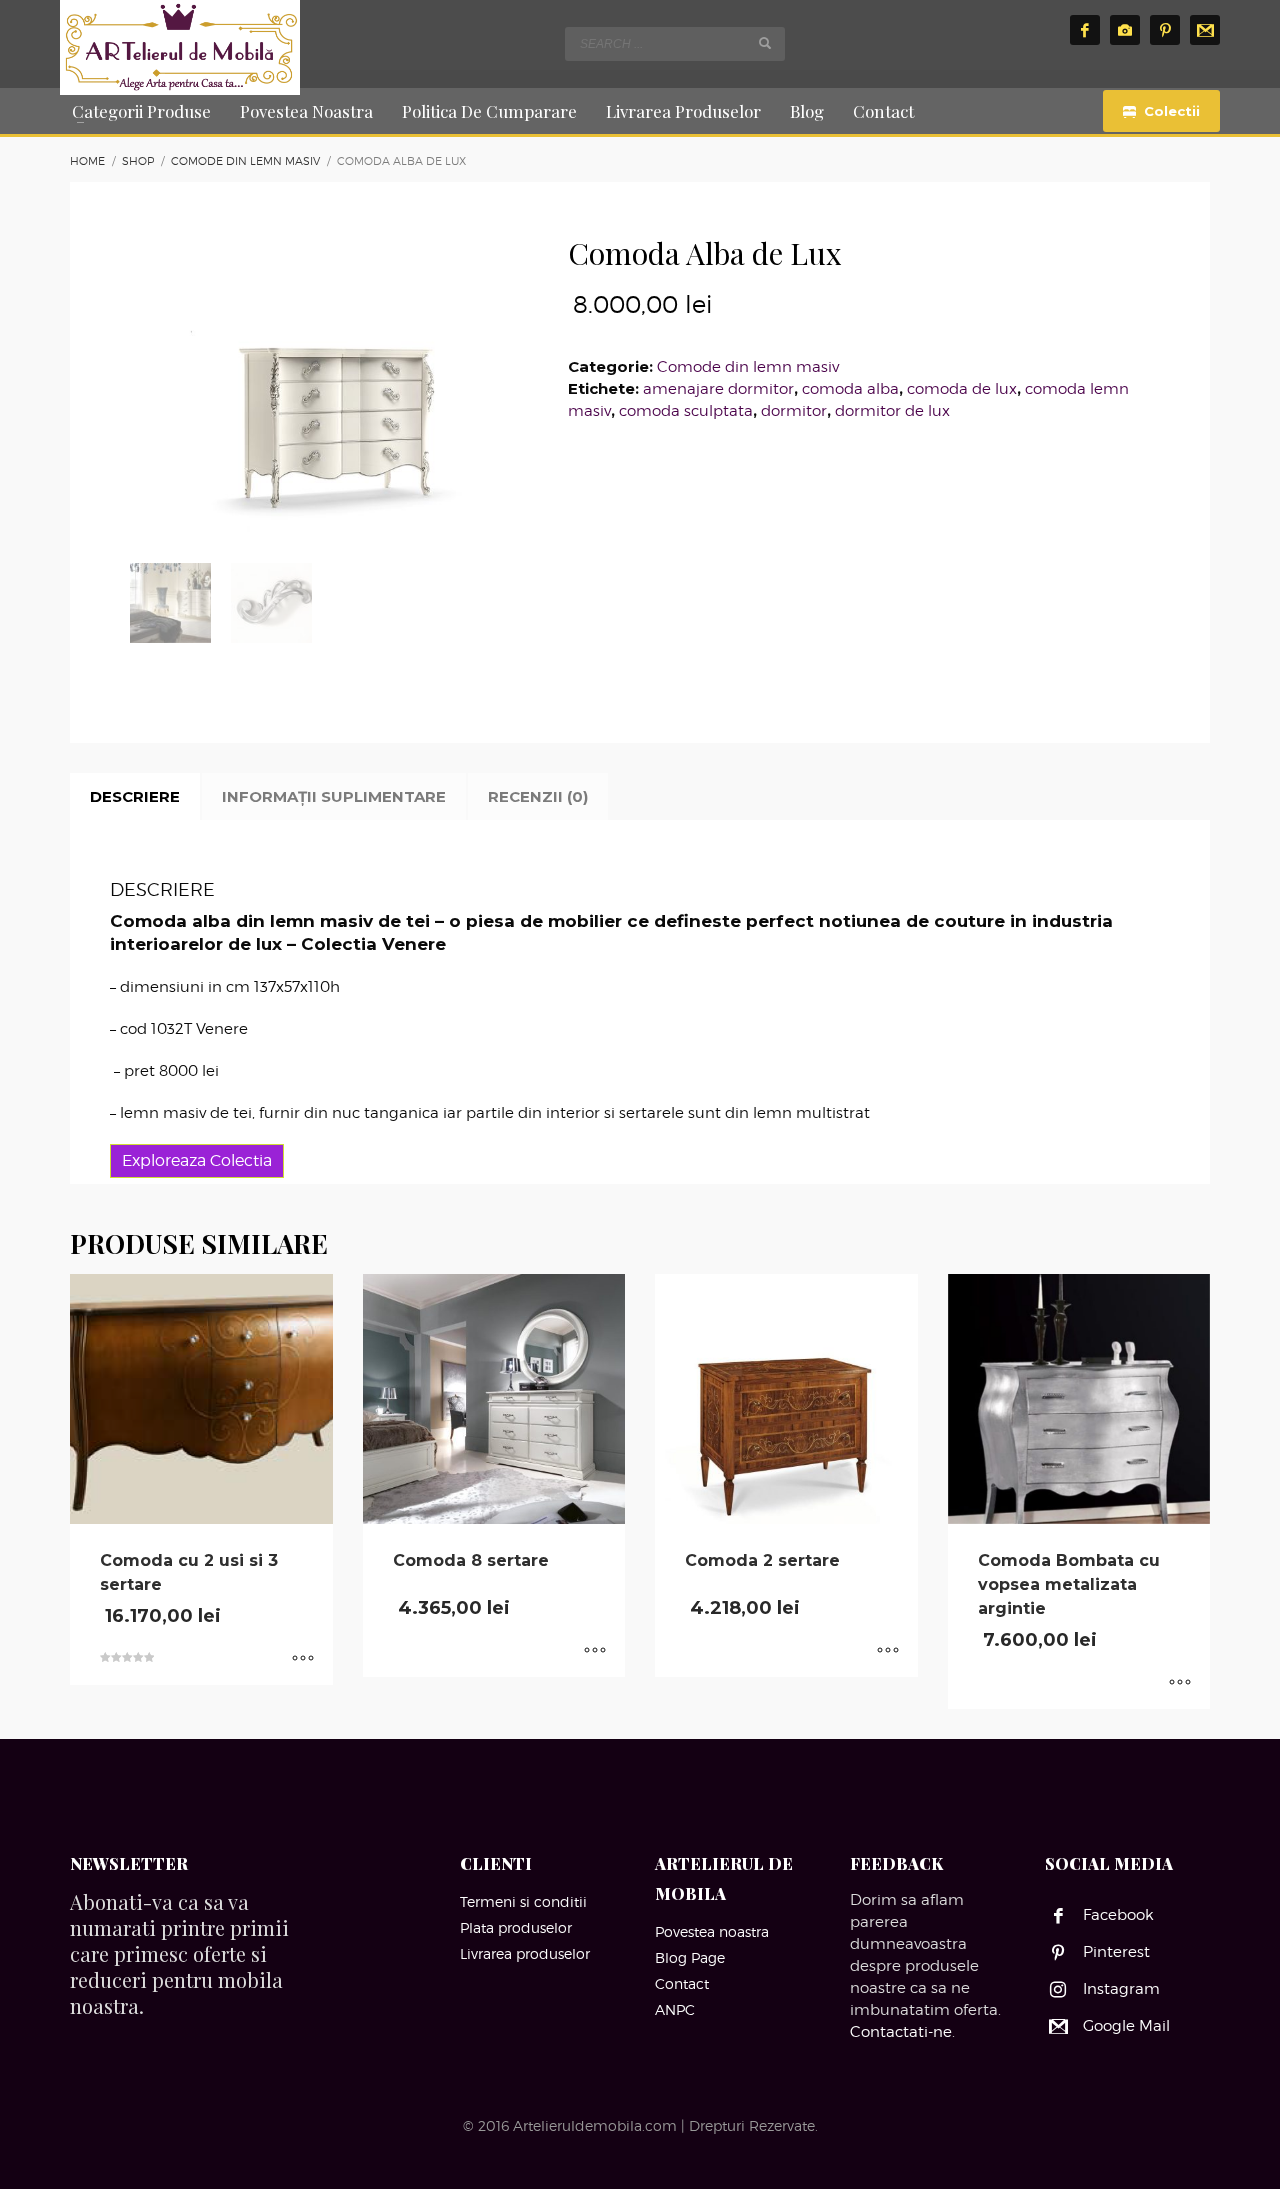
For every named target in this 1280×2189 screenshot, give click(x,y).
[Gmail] (1205, 30)
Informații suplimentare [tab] (334, 796)
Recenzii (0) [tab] (538, 796)
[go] (765, 43)
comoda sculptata (686, 411)
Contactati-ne (901, 2032)
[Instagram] (1125, 30)
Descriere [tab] (135, 796)
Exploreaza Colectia (197, 1160)
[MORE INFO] (303, 1660)
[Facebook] (1085, 30)
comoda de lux (962, 389)
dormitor (794, 411)
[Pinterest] (1165, 30)
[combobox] (675, 44)
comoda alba (850, 389)
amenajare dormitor (718, 389)
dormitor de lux (892, 411)
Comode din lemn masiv (748, 367)
